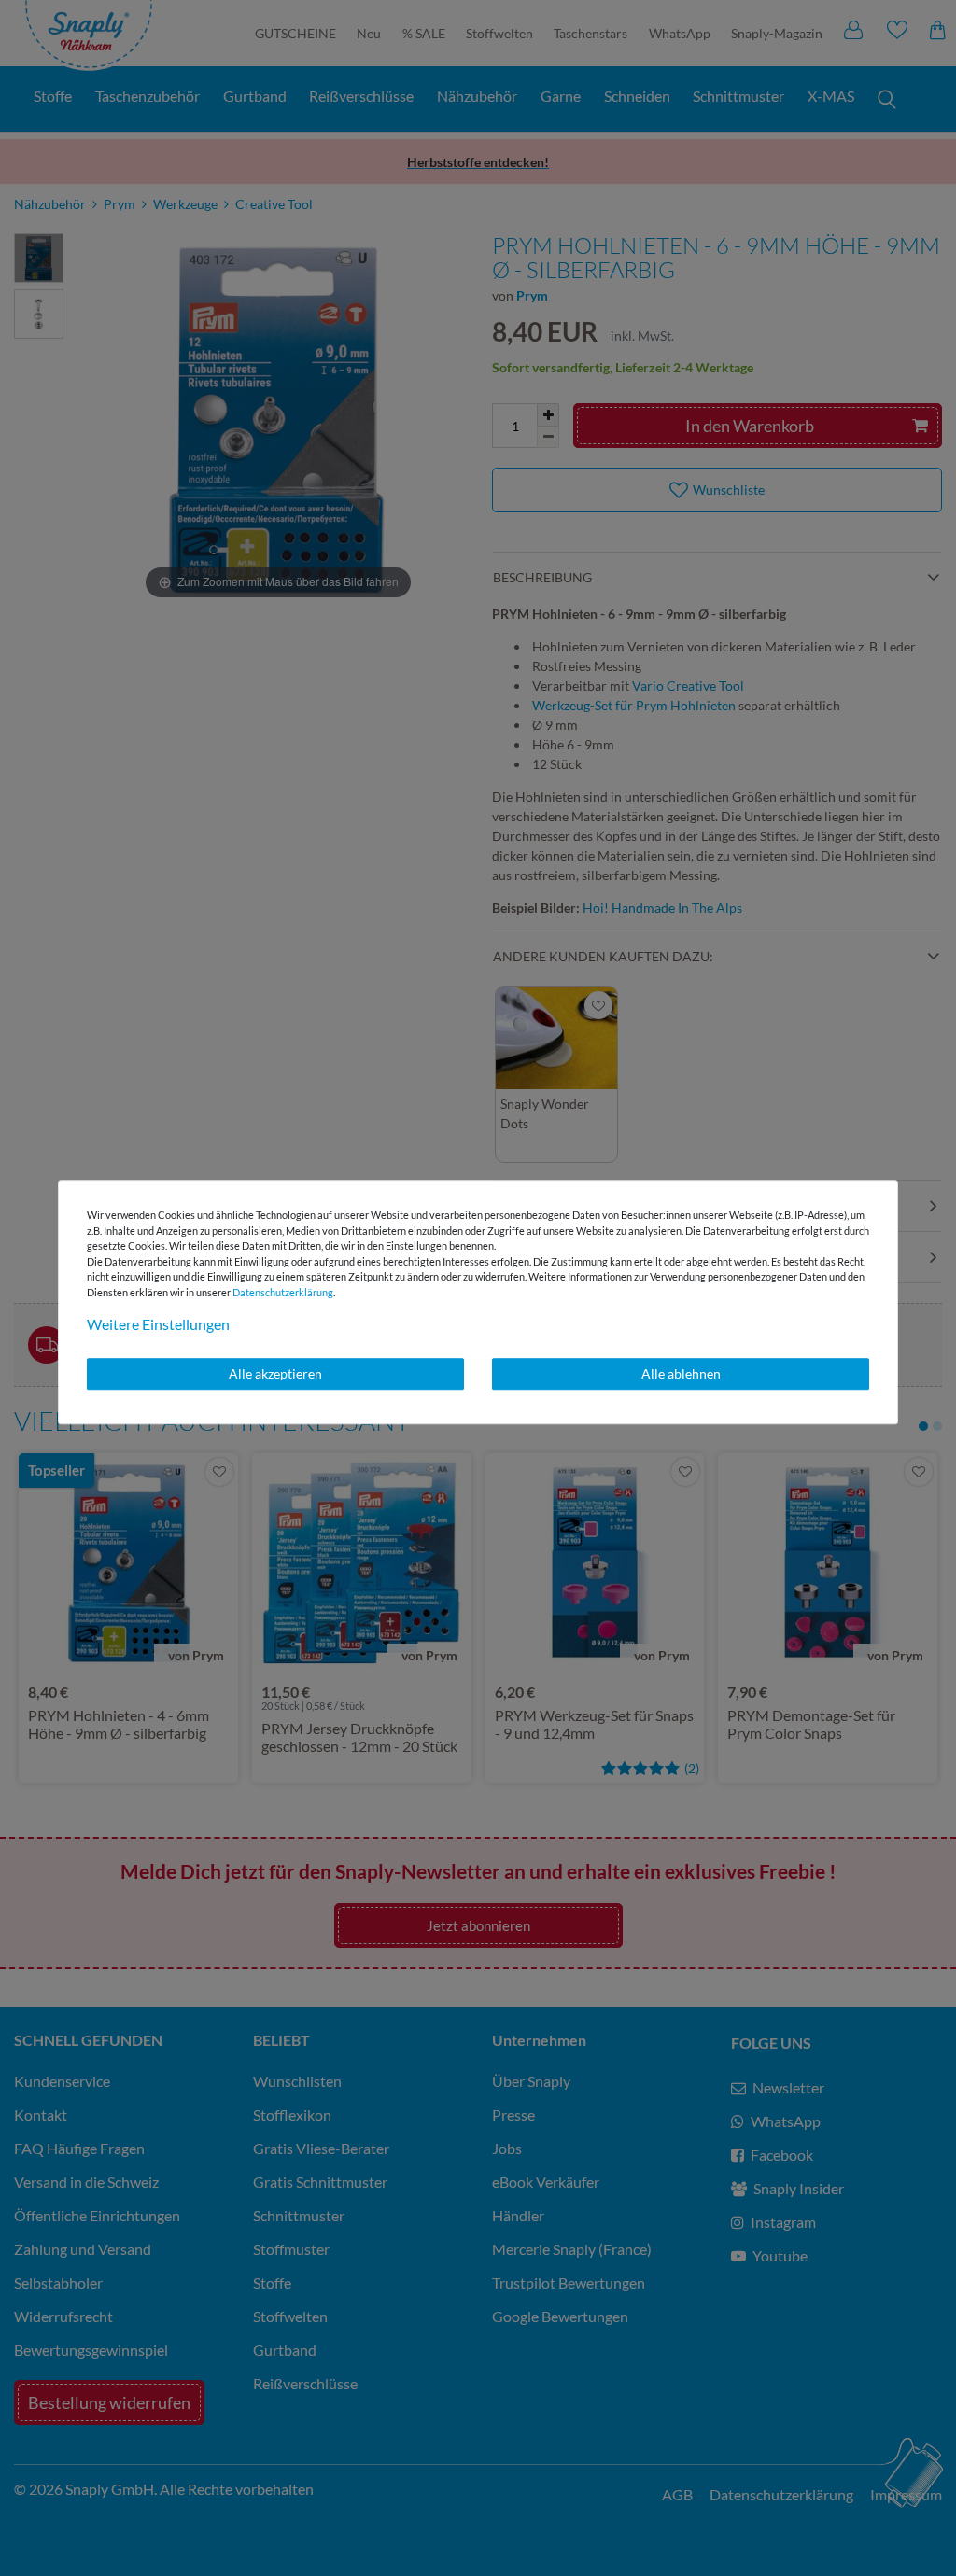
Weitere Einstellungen (158, 1324)
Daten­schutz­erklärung (283, 1292)
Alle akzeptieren (275, 1373)
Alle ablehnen (681, 1373)
